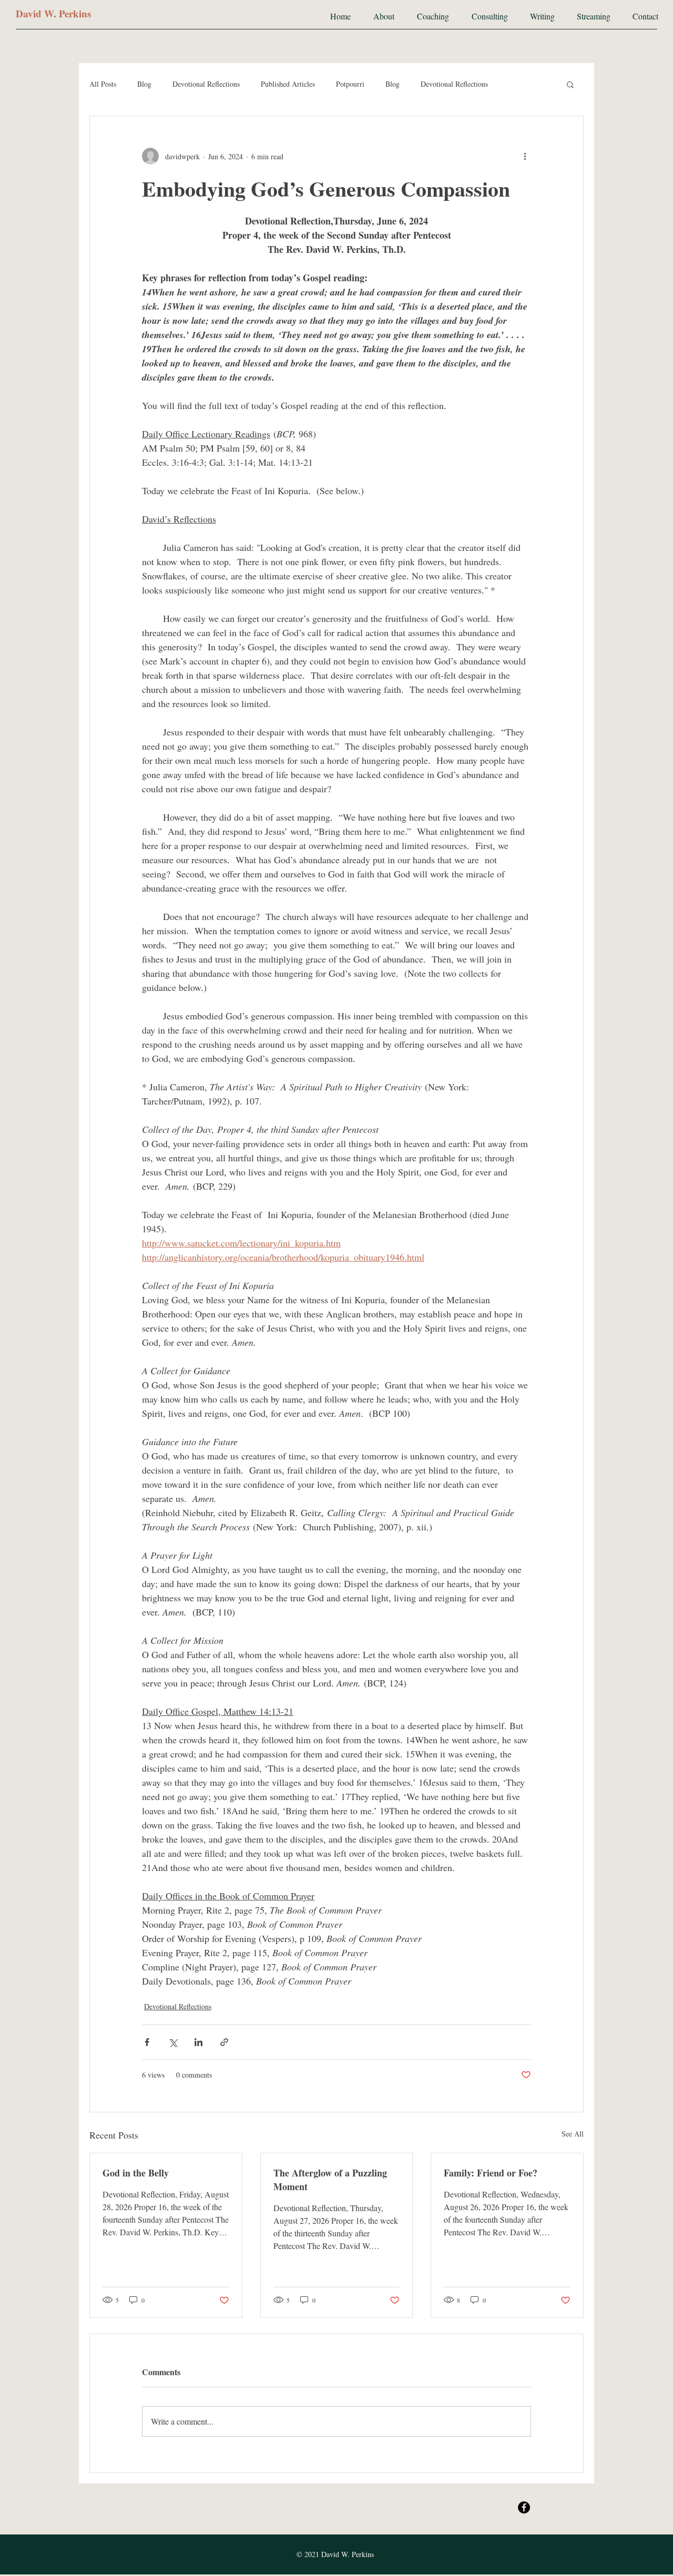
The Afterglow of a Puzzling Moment (330, 2180)
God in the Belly (136, 2173)
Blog (144, 84)
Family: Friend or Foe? (491, 2173)
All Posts (103, 84)
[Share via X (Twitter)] (173, 2042)
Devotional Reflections (206, 84)
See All (573, 2134)
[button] (570, 84)
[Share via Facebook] (147, 2042)
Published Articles (288, 84)
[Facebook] (524, 2507)
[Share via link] (224, 2042)
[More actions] (525, 156)
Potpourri (350, 84)
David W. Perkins (53, 13)
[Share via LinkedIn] (198, 2042)
